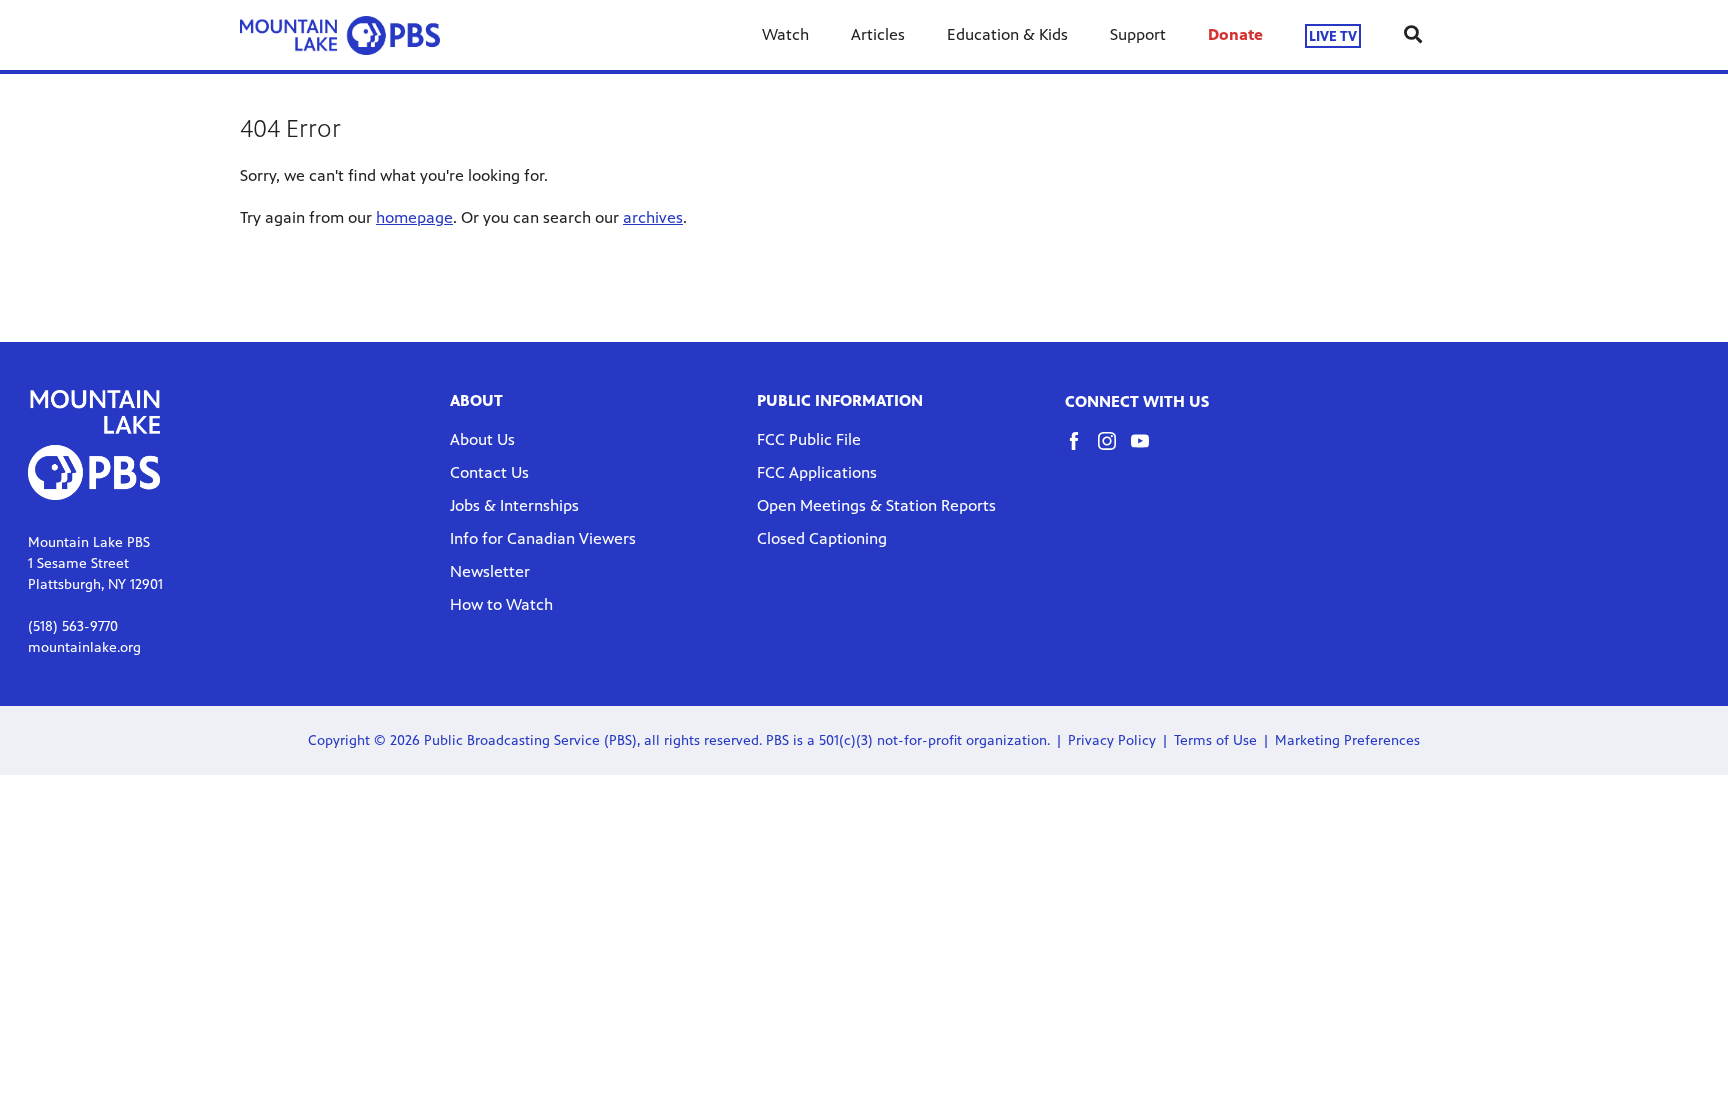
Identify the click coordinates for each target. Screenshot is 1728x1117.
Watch (785, 34)
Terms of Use (1215, 740)
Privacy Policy (1112, 740)
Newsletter (490, 571)
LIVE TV (1333, 35)
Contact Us (489, 472)
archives (653, 217)
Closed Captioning (822, 538)
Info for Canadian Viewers (543, 538)
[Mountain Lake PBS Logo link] (340, 35)
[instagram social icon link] (1114, 450)
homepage (414, 217)
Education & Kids (1007, 34)
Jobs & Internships (514, 505)
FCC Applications (817, 472)
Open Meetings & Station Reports (876, 505)
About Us (482, 439)
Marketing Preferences (1347, 740)
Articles (878, 34)
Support (1138, 34)
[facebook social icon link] (1081, 450)
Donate (1235, 34)
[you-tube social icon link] (1147, 450)
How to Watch (501, 604)
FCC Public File (809, 439)
